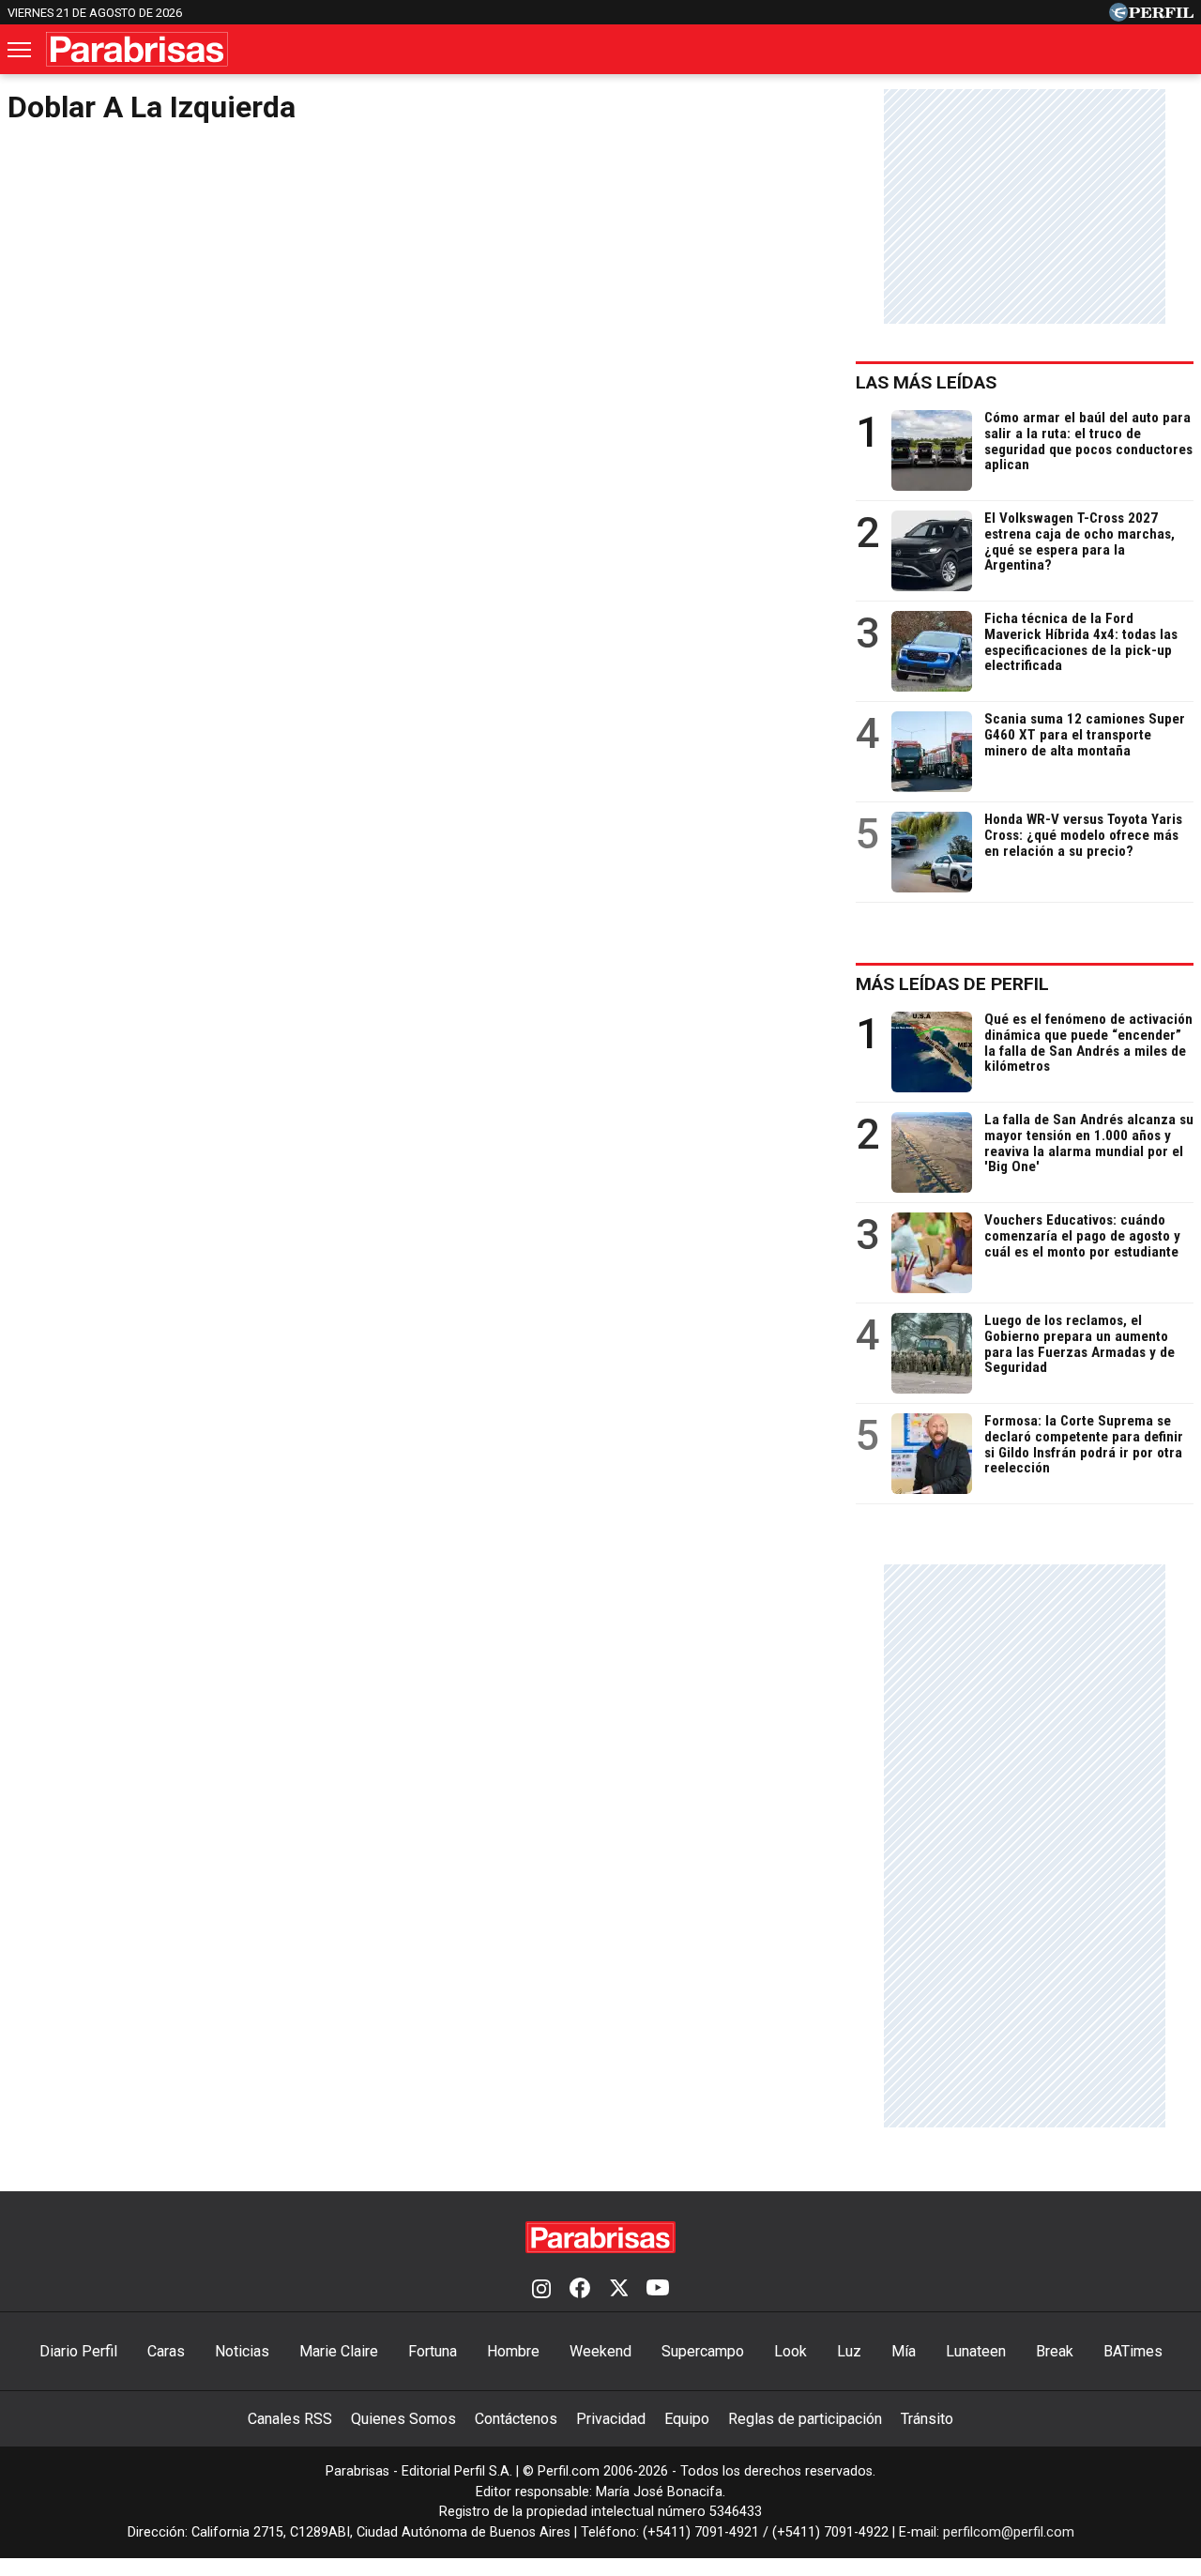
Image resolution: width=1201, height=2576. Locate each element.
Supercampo (703, 2351)
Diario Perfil (78, 2351)
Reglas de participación (805, 2419)
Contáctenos (516, 2419)
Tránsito (927, 2419)
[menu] (21, 50)
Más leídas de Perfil (952, 984)
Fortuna (433, 2351)
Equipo (687, 2419)
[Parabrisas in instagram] (541, 2290)
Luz (849, 2351)
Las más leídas (926, 382)
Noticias (242, 2351)
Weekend (600, 2351)
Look (791, 2351)
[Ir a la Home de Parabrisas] (137, 49)
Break (1055, 2351)
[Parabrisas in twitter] (618, 2290)
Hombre (513, 2351)
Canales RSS (290, 2419)
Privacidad (611, 2419)
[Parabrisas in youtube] (658, 2290)
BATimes (1133, 2351)
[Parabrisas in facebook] (580, 2290)
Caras (166, 2351)
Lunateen (976, 2351)
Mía (904, 2351)
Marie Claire (339, 2351)
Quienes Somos (403, 2419)
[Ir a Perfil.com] (1151, 16)
